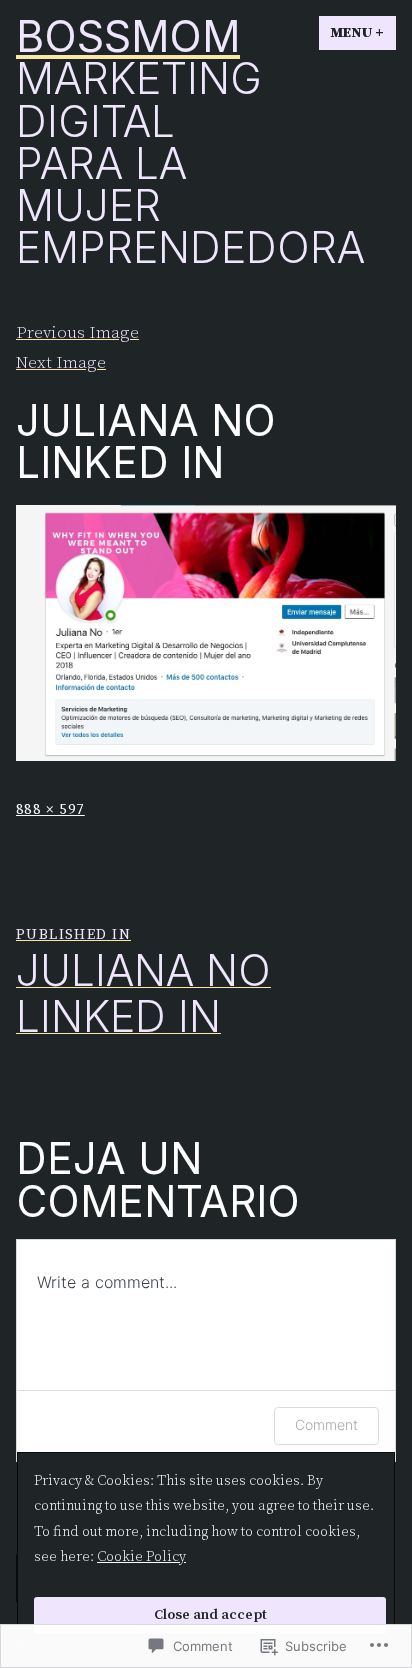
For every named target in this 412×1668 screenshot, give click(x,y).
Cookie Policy (141, 1557)
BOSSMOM (128, 36)
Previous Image (77, 333)
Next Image (61, 363)
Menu (363, 33)
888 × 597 (50, 810)
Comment (326, 1424)
